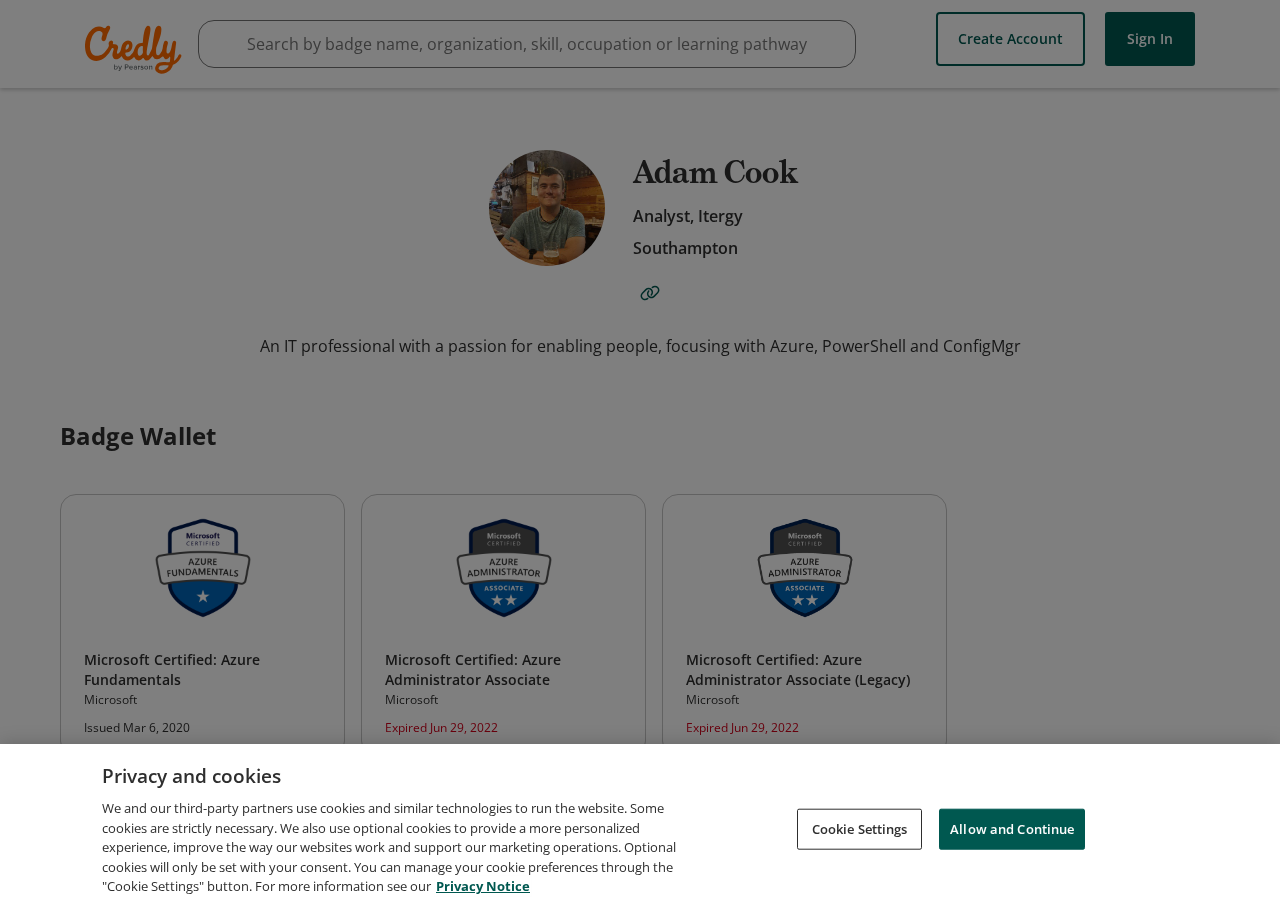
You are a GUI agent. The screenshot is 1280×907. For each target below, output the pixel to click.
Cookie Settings (860, 828)
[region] (640, 825)
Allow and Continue (1012, 828)
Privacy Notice (483, 886)
